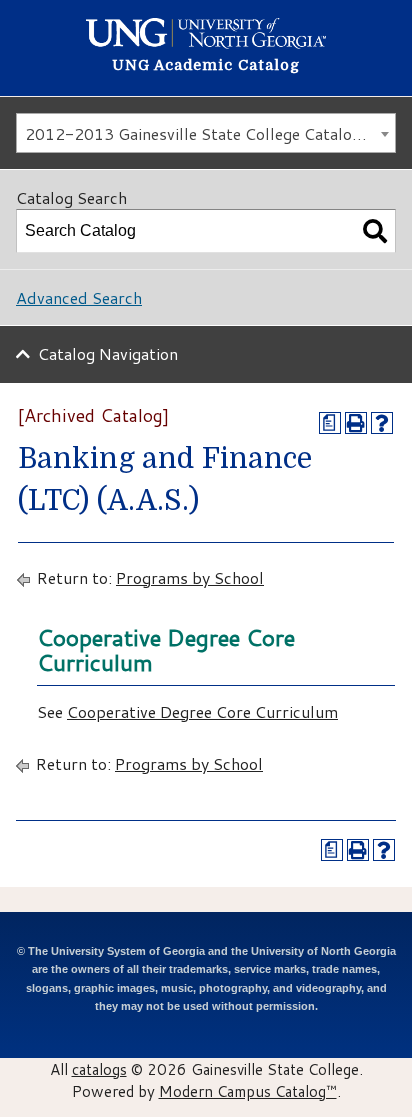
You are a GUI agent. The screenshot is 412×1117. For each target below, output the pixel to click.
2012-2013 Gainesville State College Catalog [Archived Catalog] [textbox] (210, 133)
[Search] (375, 231)
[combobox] (206, 133)
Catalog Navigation (108, 353)
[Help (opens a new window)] (382, 423)
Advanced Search (79, 297)
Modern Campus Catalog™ (248, 1091)
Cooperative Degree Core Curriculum (202, 711)
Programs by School (190, 577)
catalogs (99, 1069)
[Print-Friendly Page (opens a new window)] (356, 423)
